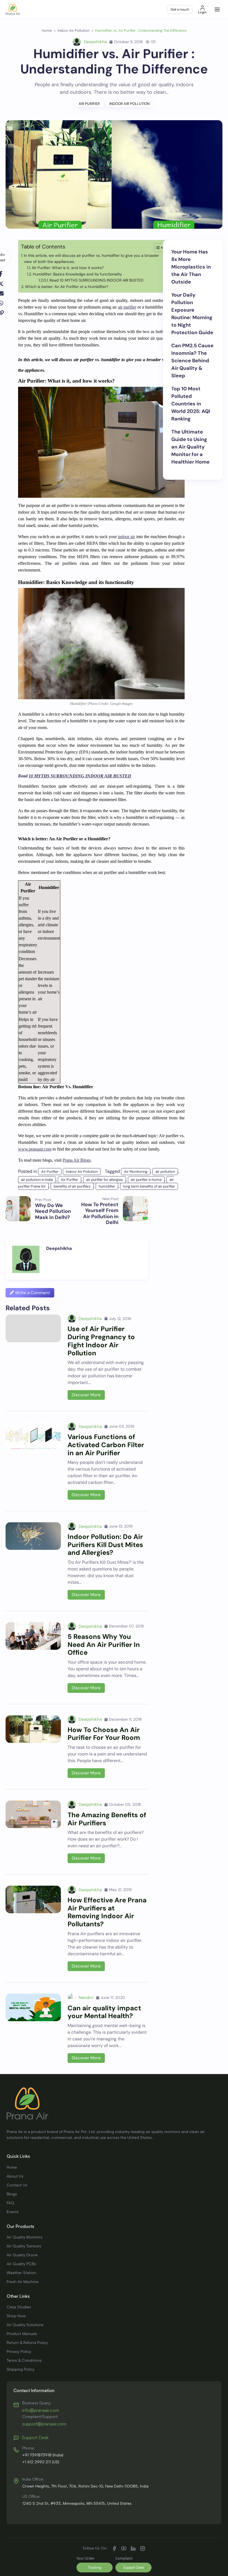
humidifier (107, 1186)
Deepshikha (95, 42)
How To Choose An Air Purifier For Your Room (104, 1734)
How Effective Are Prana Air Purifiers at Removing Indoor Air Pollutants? (107, 1912)
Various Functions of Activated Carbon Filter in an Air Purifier (106, 1445)
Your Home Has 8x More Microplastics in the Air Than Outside (191, 267)
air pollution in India (37, 1180)
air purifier (127, 307)
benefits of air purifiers (72, 1186)
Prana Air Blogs (77, 1160)
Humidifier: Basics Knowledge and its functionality (77, 274)
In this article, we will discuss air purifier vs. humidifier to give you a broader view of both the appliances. (91, 258)
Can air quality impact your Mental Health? (104, 2012)
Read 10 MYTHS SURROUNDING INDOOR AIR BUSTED (96, 280)
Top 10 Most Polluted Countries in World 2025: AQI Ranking (191, 404)
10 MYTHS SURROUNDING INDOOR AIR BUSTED (80, 776)
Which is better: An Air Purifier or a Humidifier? (67, 287)
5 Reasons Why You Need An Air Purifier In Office (104, 1645)
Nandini (86, 1998)
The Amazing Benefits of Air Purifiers (107, 1819)
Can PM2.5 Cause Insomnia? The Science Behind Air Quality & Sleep (192, 361)
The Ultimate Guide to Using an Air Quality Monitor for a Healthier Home (190, 447)
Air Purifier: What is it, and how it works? (68, 268)
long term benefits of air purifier (149, 1186)
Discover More (86, 1395)
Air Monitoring (136, 1172)
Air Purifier (89, 104)
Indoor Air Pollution (129, 104)
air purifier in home (146, 1180)
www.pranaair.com (35, 1149)
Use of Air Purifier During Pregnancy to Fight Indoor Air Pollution (101, 1341)
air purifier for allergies (105, 1180)
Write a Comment (32, 1293)
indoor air (126, 537)
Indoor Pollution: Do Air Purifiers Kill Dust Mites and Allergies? (105, 1545)
